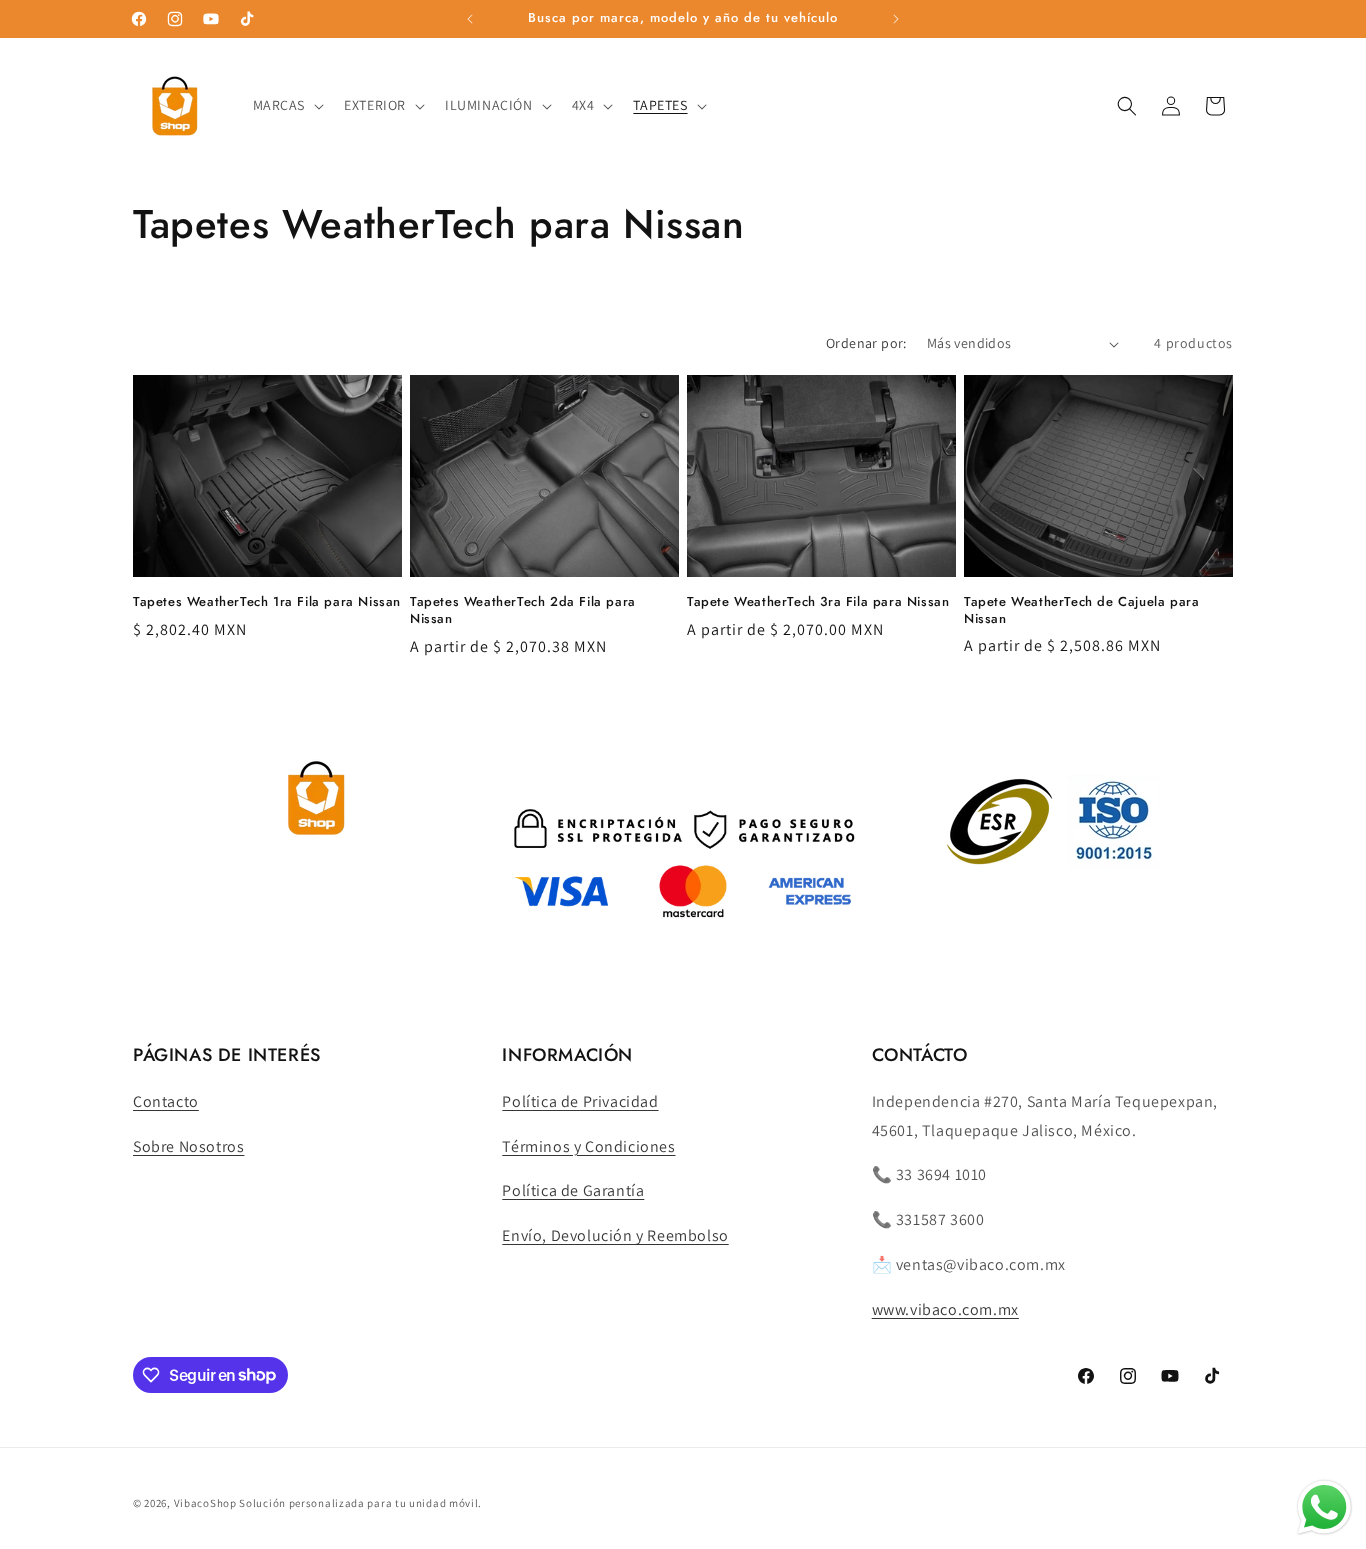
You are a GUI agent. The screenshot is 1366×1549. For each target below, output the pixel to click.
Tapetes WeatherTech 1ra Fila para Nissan (267, 602)
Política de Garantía (573, 1190)
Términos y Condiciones (588, 1146)
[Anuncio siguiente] (896, 19)
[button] (287, 105)
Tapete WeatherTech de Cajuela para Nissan (1081, 611)
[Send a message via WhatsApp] (1324, 1507)
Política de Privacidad (580, 1101)
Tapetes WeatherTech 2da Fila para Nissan (523, 611)
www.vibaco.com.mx (945, 1309)
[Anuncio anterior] (470, 19)
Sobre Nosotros (188, 1146)
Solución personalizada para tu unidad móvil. (360, 1503)
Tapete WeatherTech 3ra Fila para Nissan (818, 602)
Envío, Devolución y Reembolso (615, 1235)
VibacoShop (207, 1503)
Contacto (166, 1101)
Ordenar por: (866, 343)
